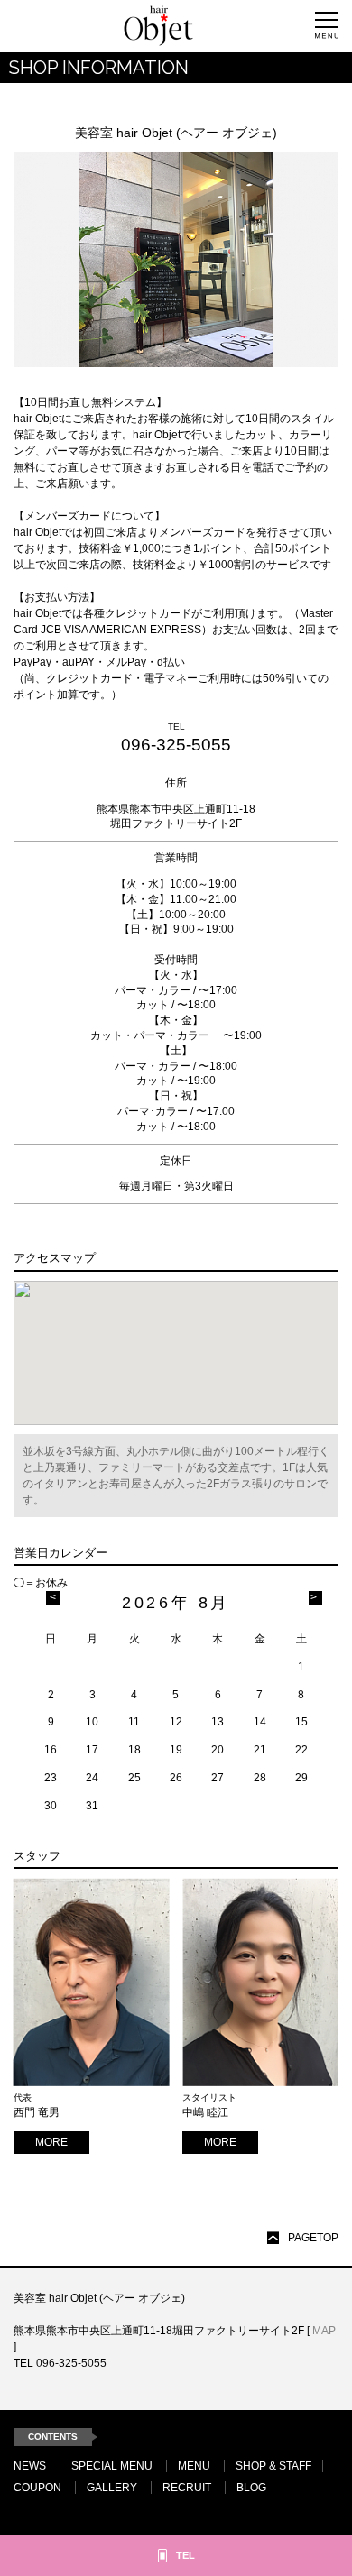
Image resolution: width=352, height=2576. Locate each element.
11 (134, 1722)
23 (51, 1778)
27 (218, 1778)
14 (260, 1722)
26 (176, 1778)
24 (92, 1778)
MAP (324, 2331)
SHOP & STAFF (273, 2466)
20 (218, 1750)
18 (134, 1750)
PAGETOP (313, 2238)
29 (301, 1778)
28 (260, 1778)
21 (260, 1750)
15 (301, 1722)
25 (134, 1778)
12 (176, 1722)
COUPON (37, 2488)
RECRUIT (187, 2488)
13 (218, 1722)
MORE (51, 2142)
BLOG (251, 2488)
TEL (185, 2555)
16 (51, 1750)
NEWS (30, 2466)
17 (92, 1750)
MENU (194, 2466)
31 (92, 1806)
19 (176, 1750)
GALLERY (112, 2488)
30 (51, 1806)
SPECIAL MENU (112, 2466)
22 (301, 1750)
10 (92, 1722)
